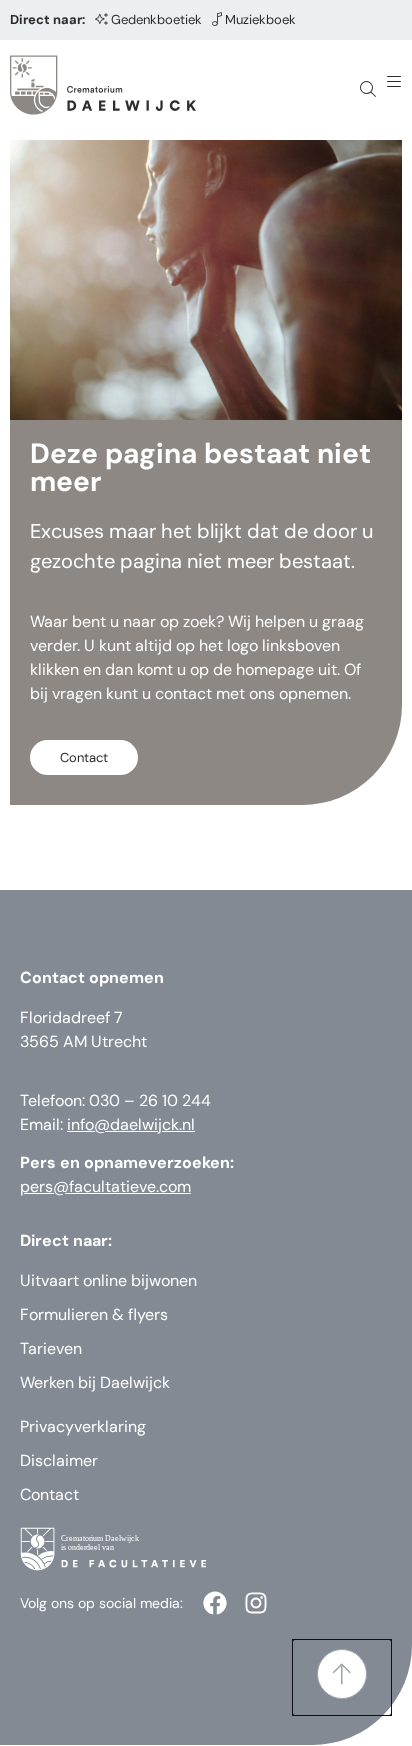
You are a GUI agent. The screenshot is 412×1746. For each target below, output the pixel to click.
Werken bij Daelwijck (95, 1382)
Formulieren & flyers (94, 1314)
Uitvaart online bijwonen (108, 1280)
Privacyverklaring (83, 1426)
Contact (49, 1494)
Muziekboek (260, 19)
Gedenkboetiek (156, 19)
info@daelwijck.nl (131, 1124)
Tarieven (51, 1348)
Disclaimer (59, 1460)
